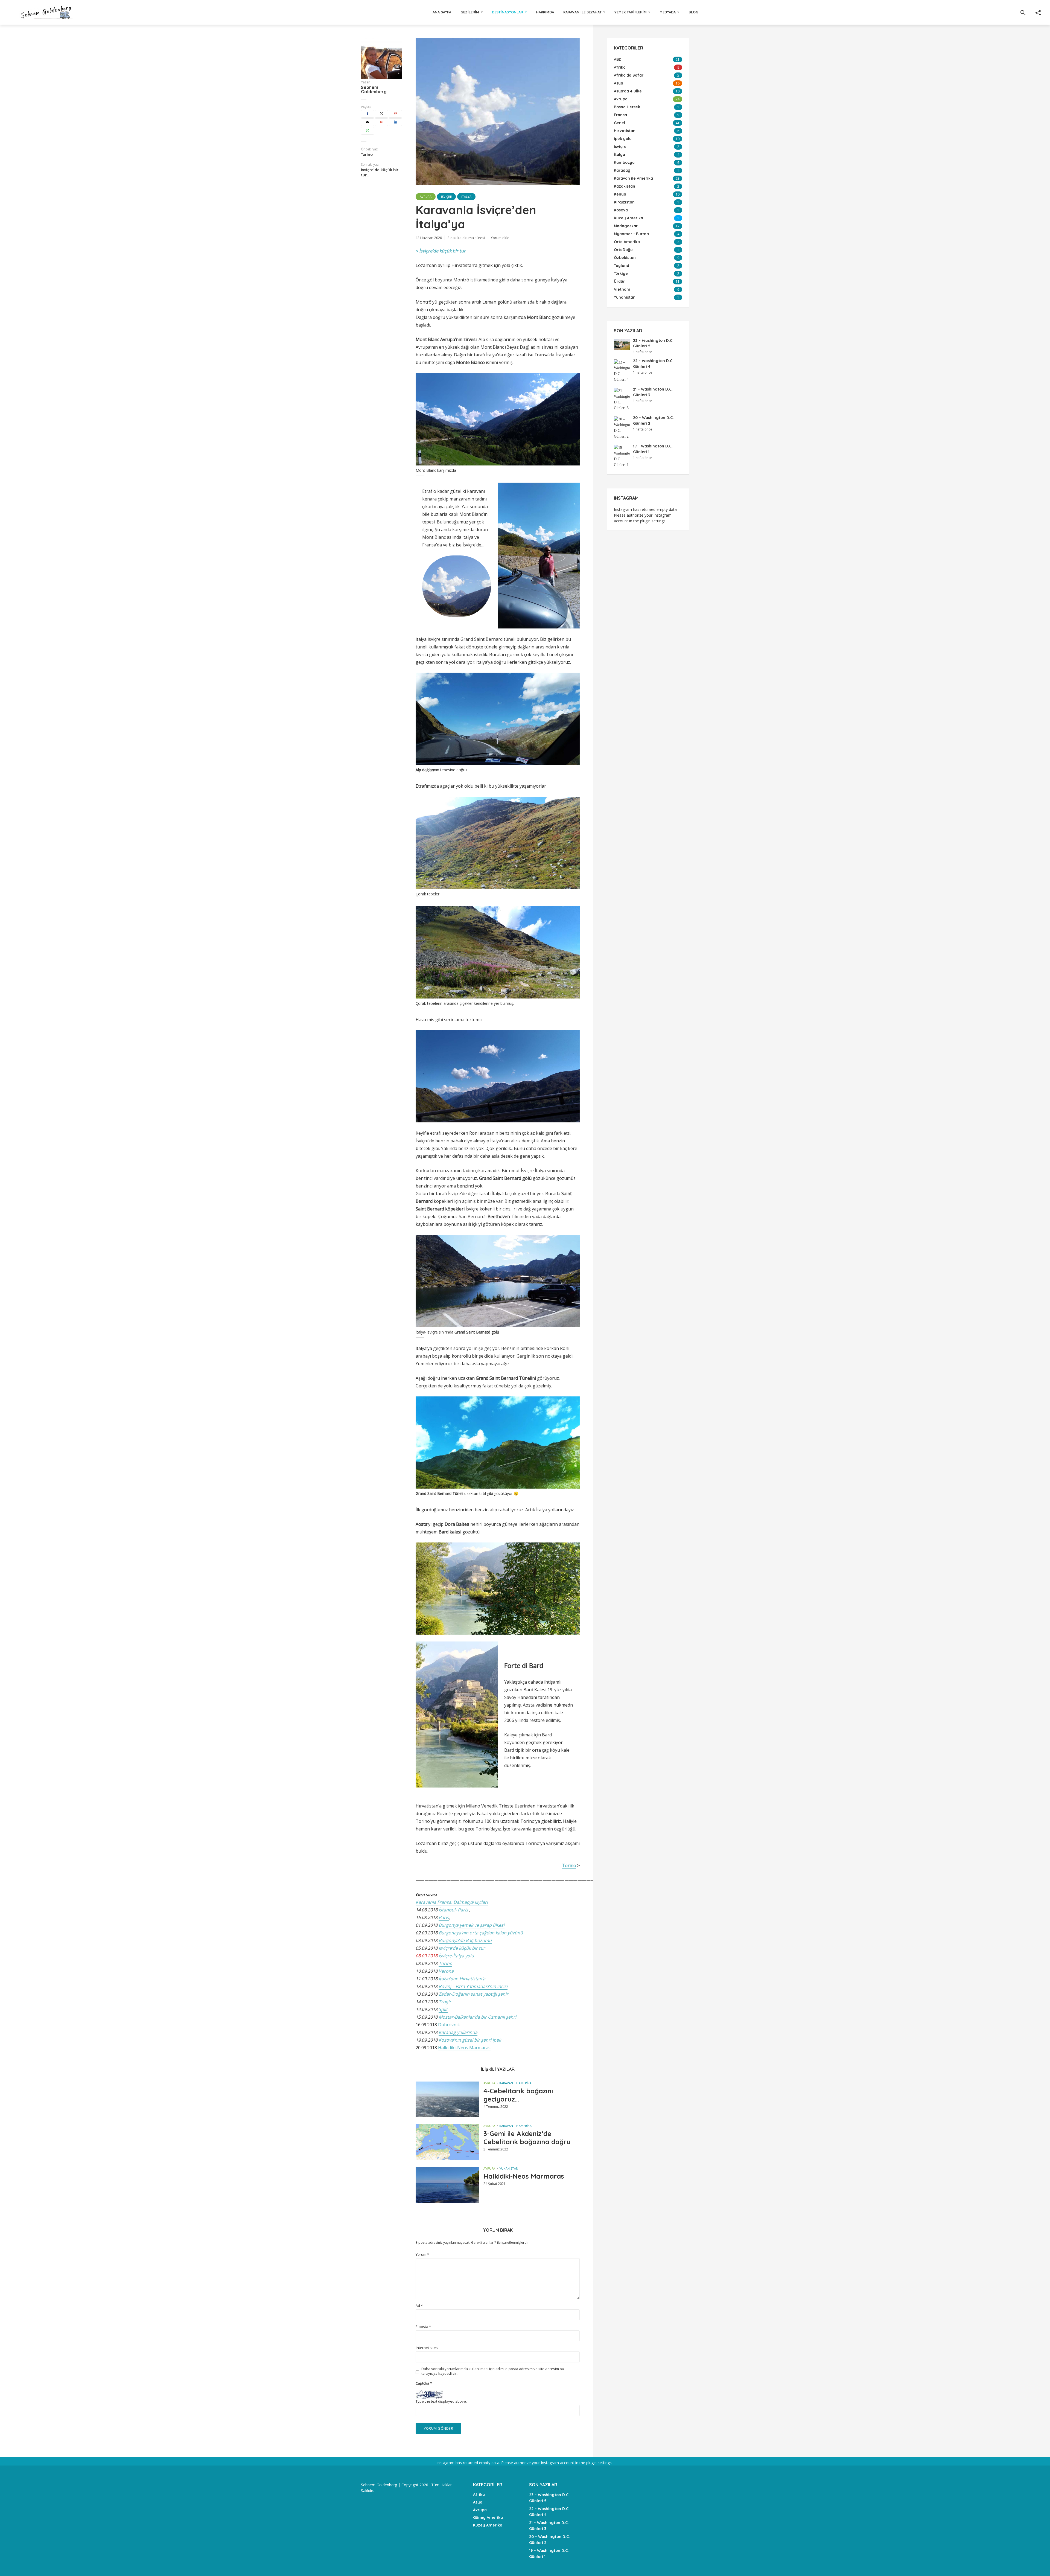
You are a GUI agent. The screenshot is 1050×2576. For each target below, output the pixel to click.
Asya (478, 2502)
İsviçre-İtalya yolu (456, 1956)
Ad (419, 2306)
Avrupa (426, 197)
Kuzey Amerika (488, 2525)
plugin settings (653, 521)
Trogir (445, 2002)
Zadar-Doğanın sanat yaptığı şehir (473, 1994)
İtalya (466, 197)
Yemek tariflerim (631, 12)
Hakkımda (545, 12)
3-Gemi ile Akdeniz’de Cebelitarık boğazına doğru (527, 2138)
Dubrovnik (449, 2025)
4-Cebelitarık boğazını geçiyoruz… (518, 2095)
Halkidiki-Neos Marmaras (464, 2048)
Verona (446, 1971)
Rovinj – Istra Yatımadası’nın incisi (473, 1986)
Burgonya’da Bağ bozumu (465, 1940)
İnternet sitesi (427, 2348)
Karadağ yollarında (458, 2032)
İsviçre (446, 197)
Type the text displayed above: (441, 2401)
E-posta (423, 2327)
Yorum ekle (500, 238)
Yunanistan (509, 2168)
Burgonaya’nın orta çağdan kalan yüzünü (481, 1933)
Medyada (668, 12)
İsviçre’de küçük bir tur (442, 251)
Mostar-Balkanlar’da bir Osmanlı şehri (477, 2017)
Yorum (422, 2255)
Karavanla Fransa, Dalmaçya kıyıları (452, 1902)
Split (443, 2009)
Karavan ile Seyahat (582, 12)
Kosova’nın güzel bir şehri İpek (470, 2040)
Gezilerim (470, 12)
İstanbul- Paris (453, 1910)
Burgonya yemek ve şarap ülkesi (472, 1925)
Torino (569, 1865)
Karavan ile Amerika (515, 2083)
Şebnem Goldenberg (374, 89)
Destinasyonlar (507, 12)
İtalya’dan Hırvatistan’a (462, 1979)
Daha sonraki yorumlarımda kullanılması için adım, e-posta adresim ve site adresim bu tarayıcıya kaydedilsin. (493, 2371)
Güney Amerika (488, 2517)
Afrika (479, 2495)
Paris (444, 1917)
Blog (693, 12)
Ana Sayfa (442, 12)
